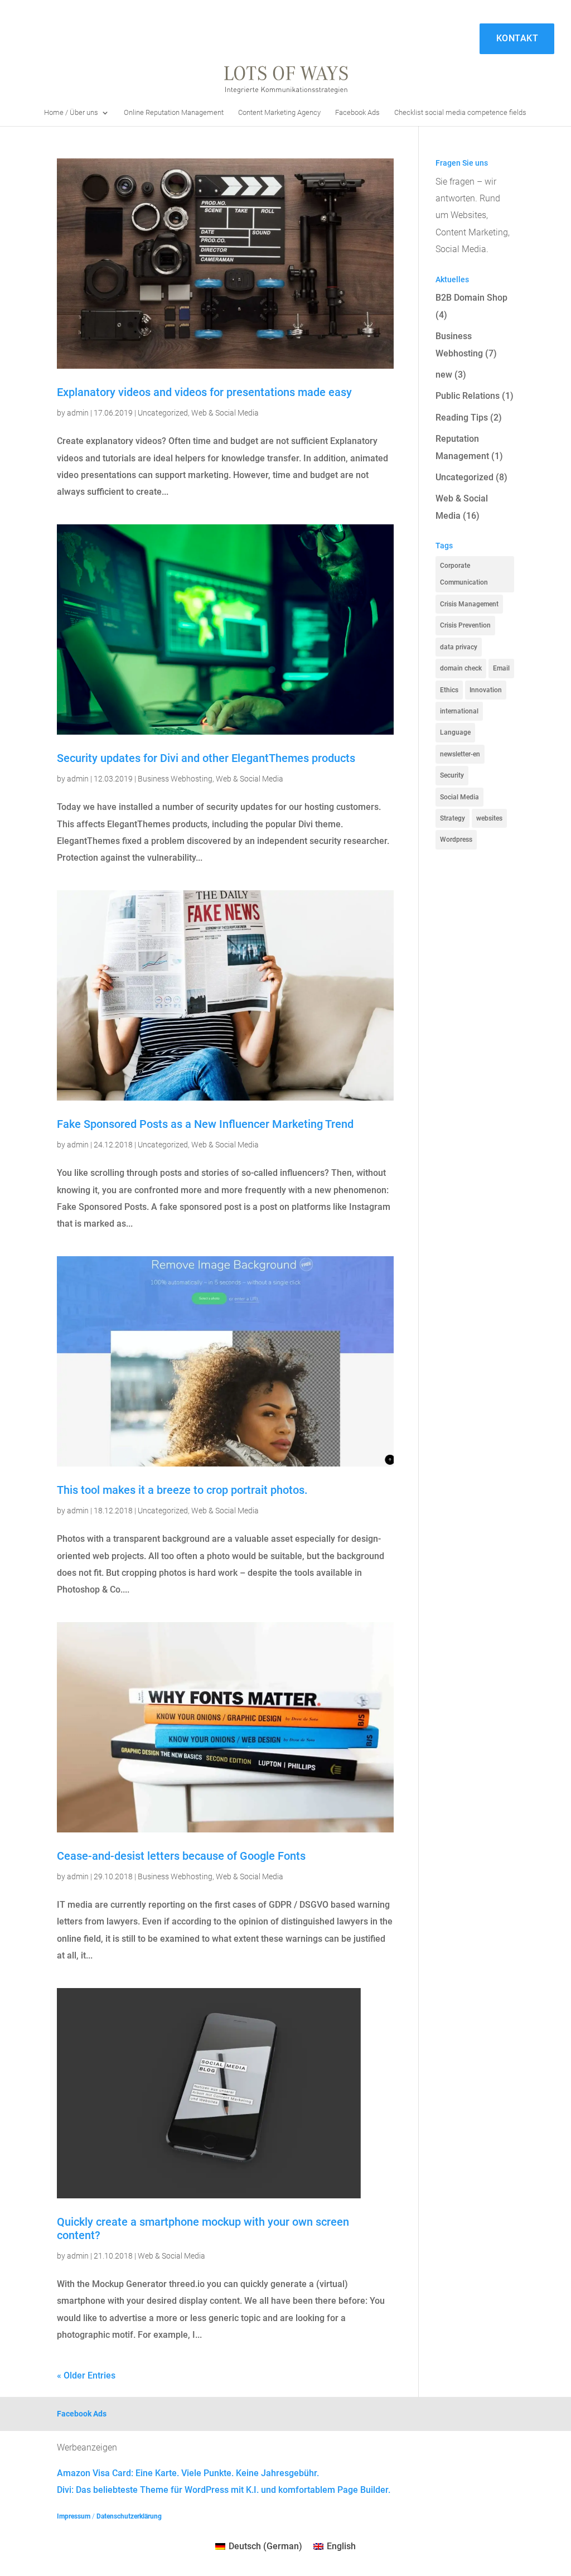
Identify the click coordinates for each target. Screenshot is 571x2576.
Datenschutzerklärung (129, 2516)
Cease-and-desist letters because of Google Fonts (181, 1856)
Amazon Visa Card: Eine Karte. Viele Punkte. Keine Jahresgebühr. (188, 2473)
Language (455, 732)
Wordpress (456, 840)
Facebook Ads (357, 113)
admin (78, 413)
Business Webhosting (175, 779)
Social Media (459, 797)
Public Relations (468, 396)
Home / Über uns (71, 113)
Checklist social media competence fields (460, 113)
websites (489, 818)
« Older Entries (86, 2375)
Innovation (486, 690)
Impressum (74, 2516)
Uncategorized (163, 413)
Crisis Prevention (465, 625)
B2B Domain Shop (471, 298)
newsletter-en (460, 754)
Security (452, 775)
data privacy (459, 647)
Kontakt (517, 38)
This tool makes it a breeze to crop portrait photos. (182, 1490)
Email (501, 668)
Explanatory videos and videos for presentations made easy (204, 392)
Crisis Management (469, 604)
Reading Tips (462, 418)
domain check (461, 668)
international (459, 711)
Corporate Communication (464, 574)
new (444, 375)
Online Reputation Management (174, 113)
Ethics (449, 690)
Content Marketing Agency (279, 113)
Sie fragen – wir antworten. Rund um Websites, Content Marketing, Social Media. (473, 216)
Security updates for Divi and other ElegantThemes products (206, 758)
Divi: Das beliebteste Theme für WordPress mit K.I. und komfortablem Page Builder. (224, 2490)
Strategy (453, 818)
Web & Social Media (225, 413)
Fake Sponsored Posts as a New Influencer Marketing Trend (205, 1124)
